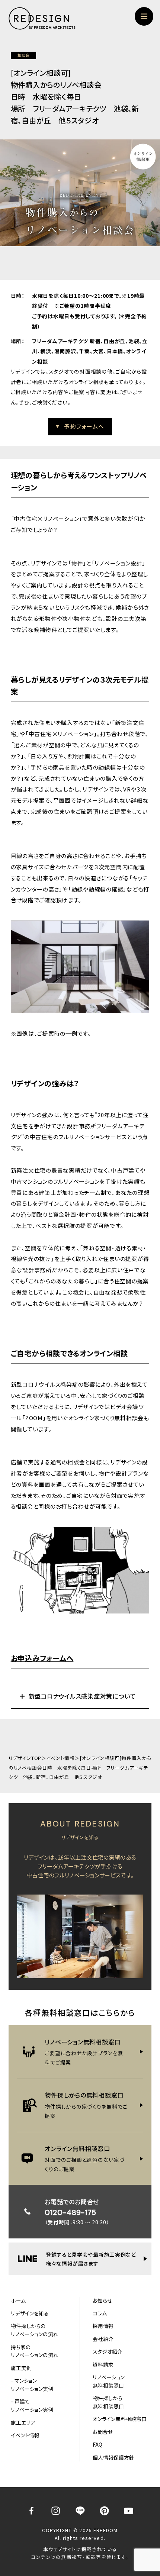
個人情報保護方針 (113, 2457)
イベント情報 (61, 1758)
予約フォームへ (84, 426)
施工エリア (23, 2422)
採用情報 (103, 2326)
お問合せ (103, 2432)
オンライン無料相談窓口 (120, 2419)
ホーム (18, 2301)
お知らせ (102, 2301)
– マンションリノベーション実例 (32, 2385)
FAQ (97, 2444)
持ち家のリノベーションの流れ (35, 2351)
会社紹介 (103, 2339)
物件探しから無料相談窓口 (108, 2402)
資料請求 (103, 2364)
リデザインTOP (25, 1758)
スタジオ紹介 (108, 2351)
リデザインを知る (30, 2313)
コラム (100, 2313)
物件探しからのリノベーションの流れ (35, 2330)
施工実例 (21, 2368)
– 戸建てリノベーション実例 (32, 2405)
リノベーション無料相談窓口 (109, 2381)
